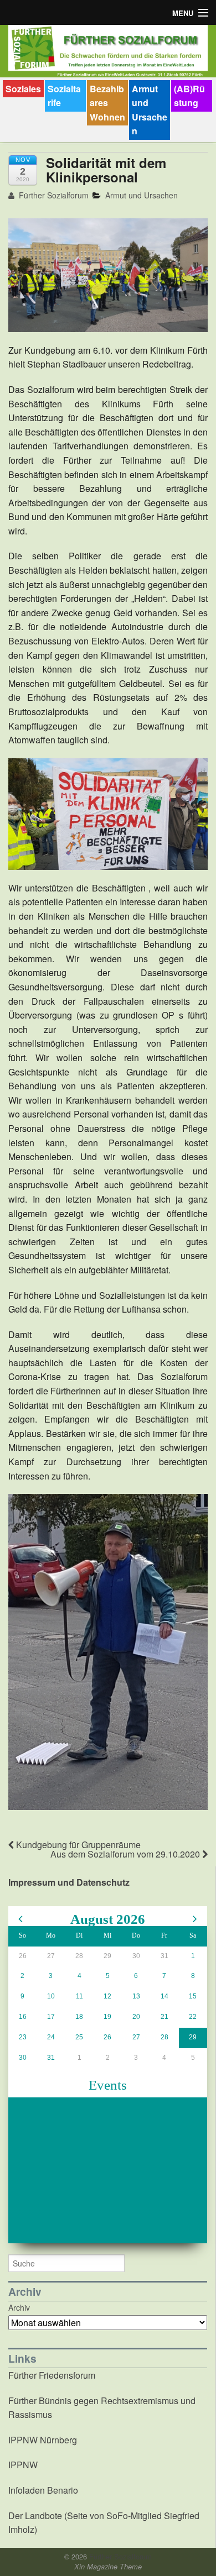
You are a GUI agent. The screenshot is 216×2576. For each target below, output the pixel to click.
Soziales (23, 89)
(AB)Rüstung (189, 96)
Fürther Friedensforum (52, 2375)
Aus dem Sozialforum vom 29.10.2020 (126, 1854)
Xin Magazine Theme (108, 2567)
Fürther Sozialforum (53, 195)
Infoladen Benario (43, 2490)
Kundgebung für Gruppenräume (77, 1845)
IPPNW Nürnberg (43, 2440)
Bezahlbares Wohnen (107, 103)
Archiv (19, 2307)
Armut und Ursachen (150, 110)
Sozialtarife (64, 96)
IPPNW (23, 2465)
